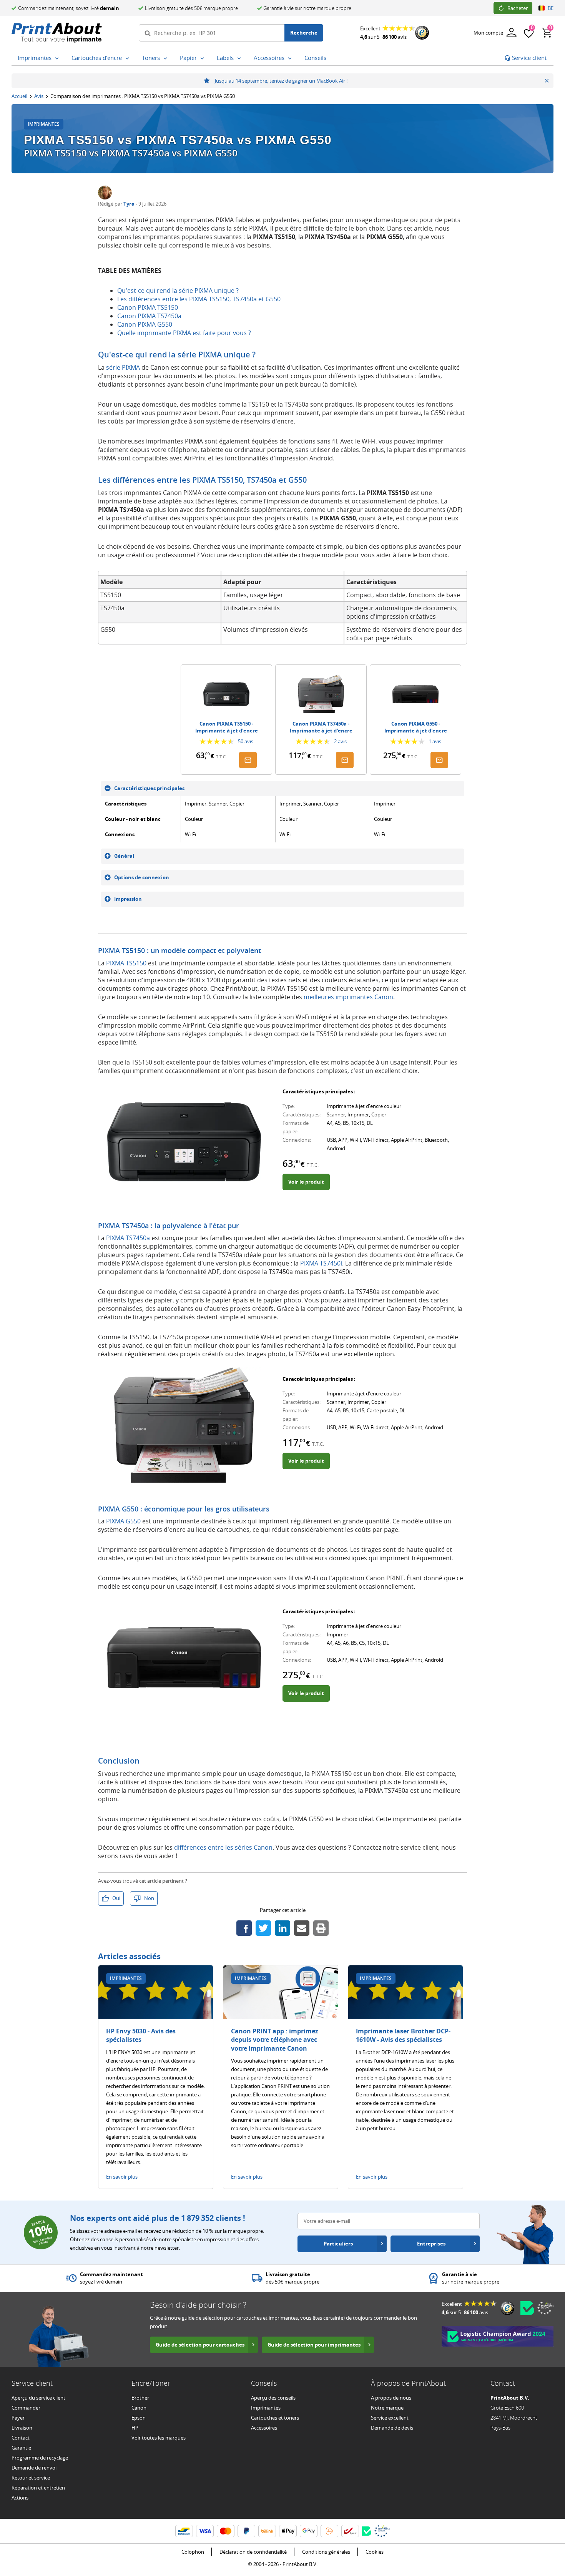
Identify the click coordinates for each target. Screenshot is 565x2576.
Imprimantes (266, 2408)
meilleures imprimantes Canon (348, 997)
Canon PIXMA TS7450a (149, 316)
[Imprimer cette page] (321, 1928)
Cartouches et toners (275, 2418)
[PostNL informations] (329, 2531)
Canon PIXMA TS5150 (148, 307)
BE (551, 8)
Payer (18, 2418)
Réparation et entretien (38, 2488)
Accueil (19, 96)
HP (135, 2428)
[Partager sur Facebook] (244, 1928)
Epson (139, 2418)
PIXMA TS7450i (321, 1263)
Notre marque (387, 2408)
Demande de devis (392, 2428)
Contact (21, 2438)
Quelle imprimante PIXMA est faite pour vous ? (184, 333)
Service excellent (390, 2418)
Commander (26, 2408)
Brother (140, 2398)
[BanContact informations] (184, 2531)
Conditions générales (326, 2552)
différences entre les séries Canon (223, 1847)
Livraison (22, 2428)
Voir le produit (306, 1182)
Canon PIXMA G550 (145, 324)
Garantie (21, 2448)
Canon (139, 2408)
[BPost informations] (350, 2531)
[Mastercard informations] (226, 2531)
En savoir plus (122, 2177)
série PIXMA (123, 367)
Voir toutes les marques (159, 2438)
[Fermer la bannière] (547, 81)
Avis (39, 96)
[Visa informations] (205, 2531)
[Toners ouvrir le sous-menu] (165, 58)
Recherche (304, 33)
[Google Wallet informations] (309, 2531)
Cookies (375, 2552)
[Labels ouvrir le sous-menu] (239, 58)
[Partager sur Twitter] (263, 1928)
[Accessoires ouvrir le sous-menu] (290, 58)
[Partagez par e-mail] (302, 1928)
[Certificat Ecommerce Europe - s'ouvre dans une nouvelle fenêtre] (545, 2308)
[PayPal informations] (246, 2531)
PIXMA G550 (123, 1521)
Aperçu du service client (38, 2398)
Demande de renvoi (34, 2468)
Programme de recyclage (40, 2458)
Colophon (193, 2552)
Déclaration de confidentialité (253, 2552)
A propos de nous (391, 2398)
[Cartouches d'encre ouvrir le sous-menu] (127, 58)
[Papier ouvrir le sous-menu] (202, 58)
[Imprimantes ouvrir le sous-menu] (57, 58)
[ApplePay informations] (288, 2531)
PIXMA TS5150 (126, 963)
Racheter (518, 8)
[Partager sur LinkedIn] (282, 1928)
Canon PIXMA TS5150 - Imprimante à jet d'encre (227, 727)
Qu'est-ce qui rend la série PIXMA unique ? (178, 291)
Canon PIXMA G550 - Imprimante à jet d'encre (416, 727)
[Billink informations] (267, 2531)
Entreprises (431, 2244)
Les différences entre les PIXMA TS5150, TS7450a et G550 (199, 299)
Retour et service (31, 2478)
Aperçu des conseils (273, 2398)
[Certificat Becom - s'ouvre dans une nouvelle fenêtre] (527, 2308)
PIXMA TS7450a (128, 1238)
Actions (20, 2498)
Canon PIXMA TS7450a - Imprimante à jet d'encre (321, 727)
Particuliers (338, 2244)
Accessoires (264, 2428)
